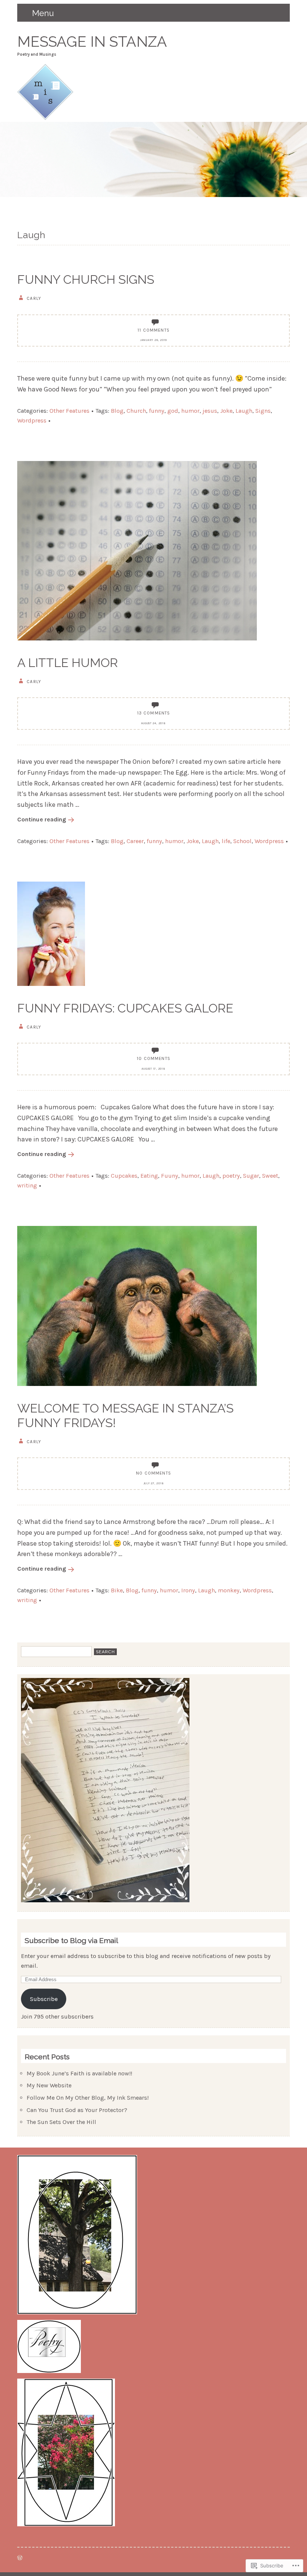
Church (136, 411)
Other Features (69, 411)
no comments (153, 1473)
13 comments (154, 713)
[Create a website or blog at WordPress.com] (20, 2558)
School (242, 841)
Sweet (270, 1176)
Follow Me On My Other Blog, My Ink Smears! (88, 2098)
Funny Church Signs (86, 279)
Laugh (244, 411)
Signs (263, 411)
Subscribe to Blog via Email (72, 1941)
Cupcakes (124, 1176)
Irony (188, 1590)
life (226, 841)
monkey (229, 1590)
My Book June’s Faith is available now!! (79, 2073)
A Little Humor (68, 663)
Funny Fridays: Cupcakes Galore (125, 1008)
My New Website (49, 2085)
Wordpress (32, 420)
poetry (231, 1176)
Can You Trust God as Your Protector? (77, 2110)
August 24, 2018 (153, 723)
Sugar (251, 1176)
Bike (117, 1590)
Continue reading (42, 819)
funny (157, 411)
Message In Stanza (92, 42)
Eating (149, 1176)
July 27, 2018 (154, 1483)
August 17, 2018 (153, 1069)
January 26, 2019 (153, 340)
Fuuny (170, 1176)
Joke (226, 411)
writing (27, 1185)
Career (135, 841)
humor (190, 411)
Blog (117, 411)
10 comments (153, 1058)
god (173, 411)
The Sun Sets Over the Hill (61, 2122)
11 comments (153, 330)
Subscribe (44, 1999)
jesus (210, 411)
